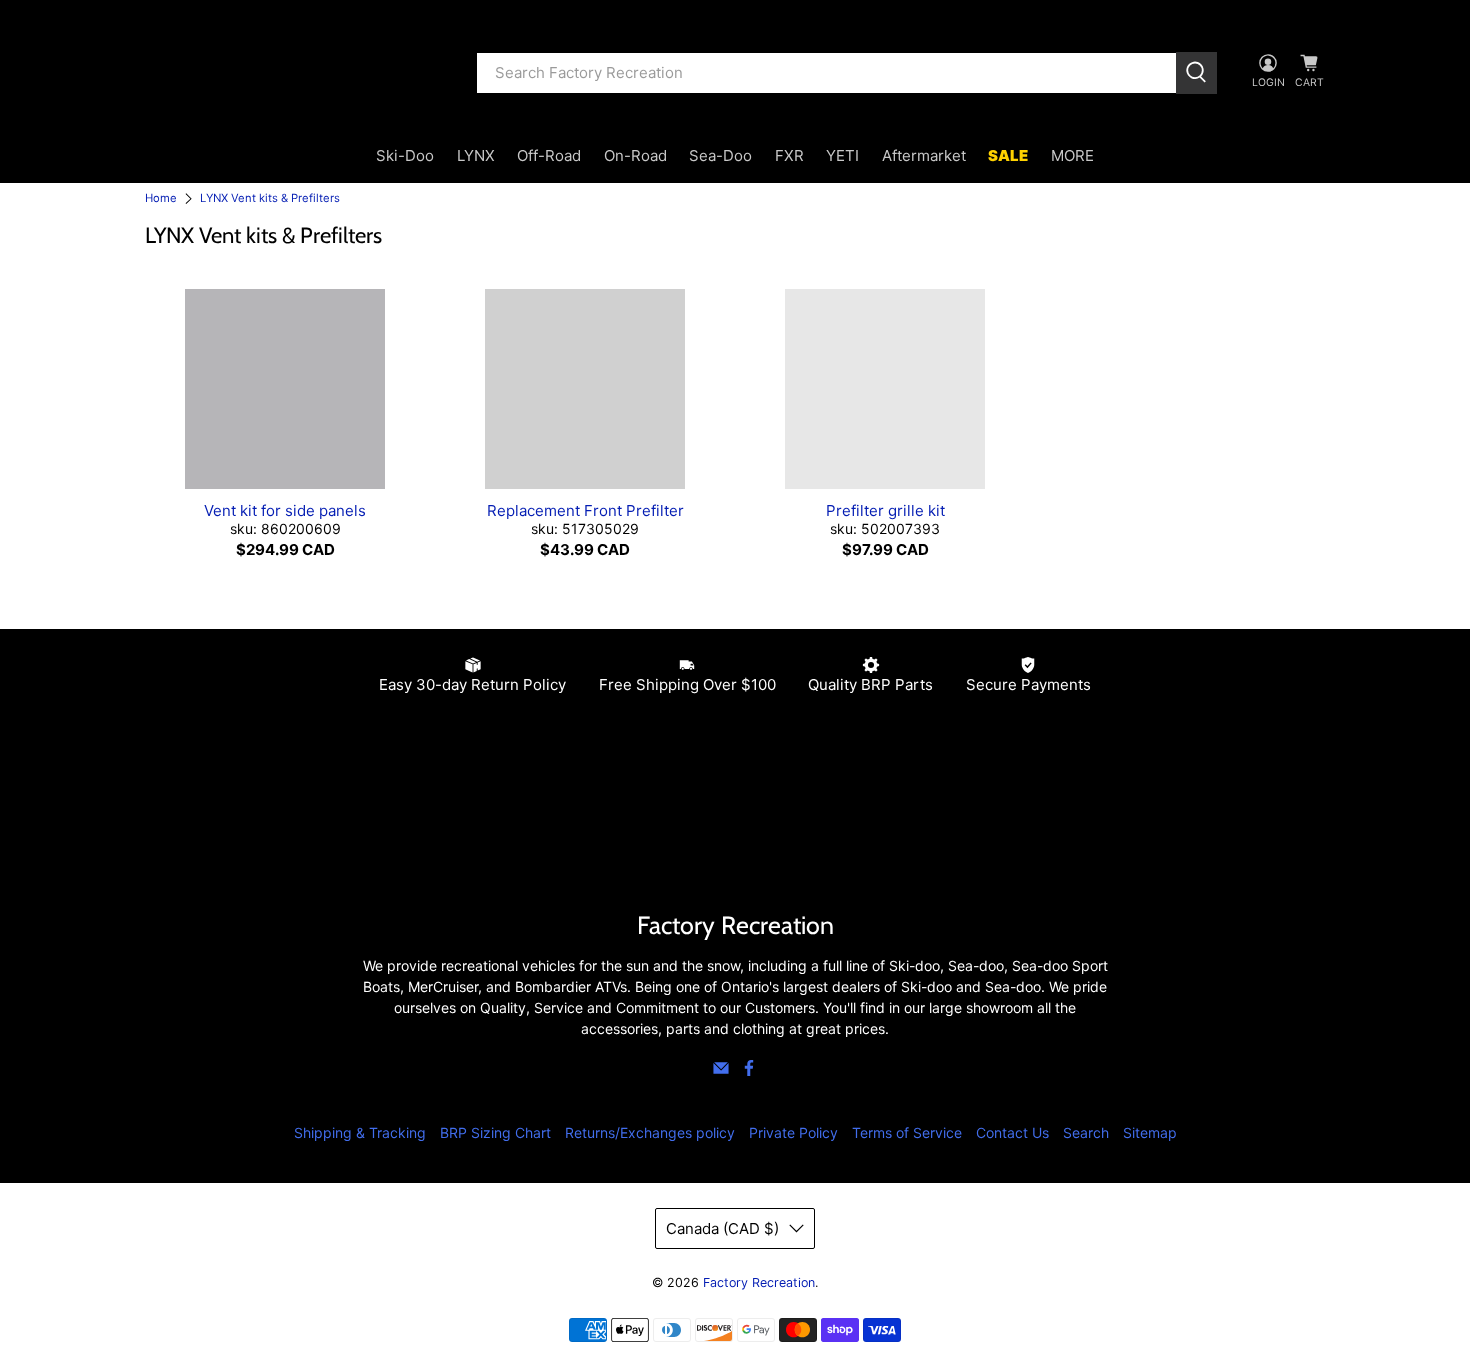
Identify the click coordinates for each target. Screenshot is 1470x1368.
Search (1086, 1132)
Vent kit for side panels (285, 510)
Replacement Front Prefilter (585, 510)
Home (161, 198)
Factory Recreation (759, 1282)
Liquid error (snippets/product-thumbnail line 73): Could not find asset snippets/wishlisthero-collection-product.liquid (285, 389)
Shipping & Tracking (360, 1132)
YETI (842, 155)
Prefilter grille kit (885, 510)
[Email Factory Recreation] (721, 1071)
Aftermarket (924, 155)
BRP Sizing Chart (495, 1132)
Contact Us (1012, 1132)
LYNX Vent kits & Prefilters (270, 198)
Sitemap (1150, 1132)
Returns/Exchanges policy (650, 1132)
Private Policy (793, 1132)
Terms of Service (907, 1132)
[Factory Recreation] (296, 73)
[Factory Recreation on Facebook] (749, 1071)
